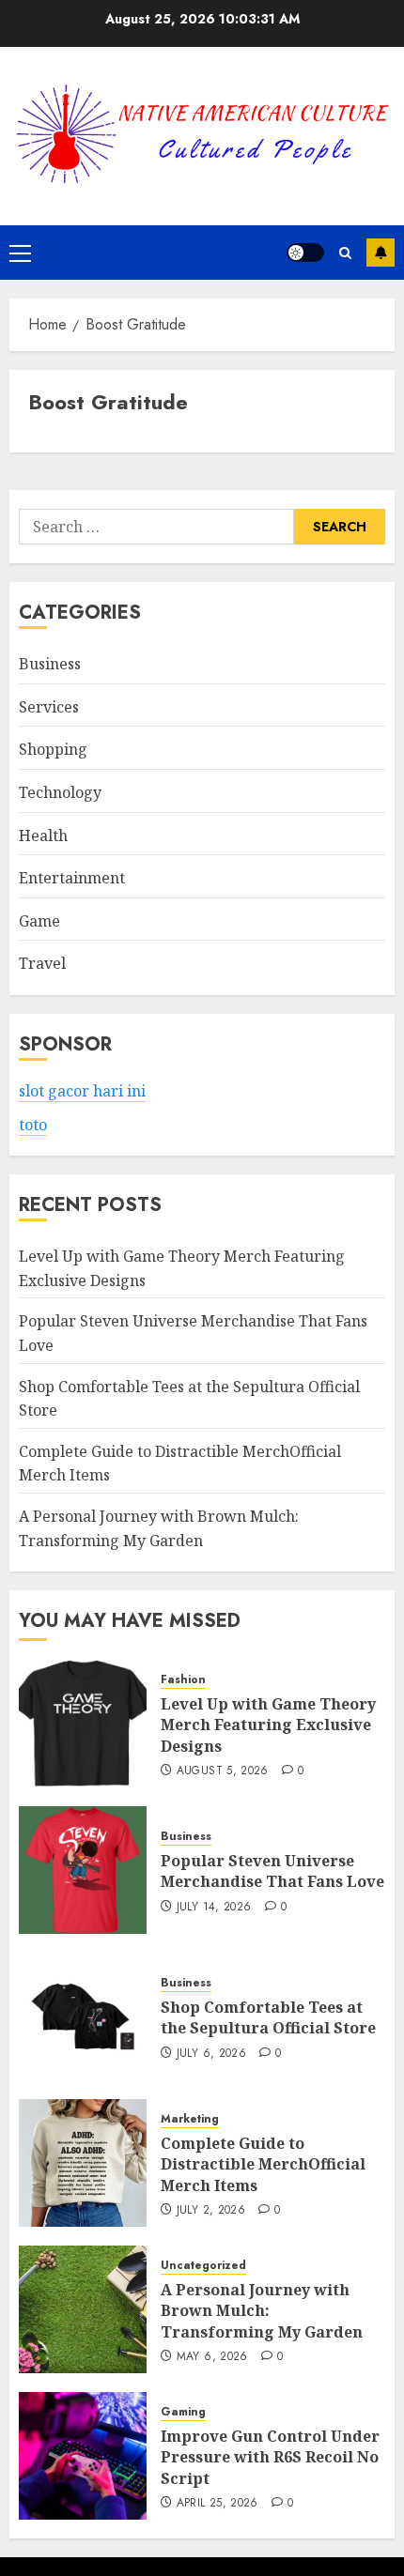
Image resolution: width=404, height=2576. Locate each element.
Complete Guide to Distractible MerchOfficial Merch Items (263, 2164)
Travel (42, 963)
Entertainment (72, 878)
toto (33, 1125)
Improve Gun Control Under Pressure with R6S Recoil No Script (270, 2457)
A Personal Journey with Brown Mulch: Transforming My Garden (262, 2311)
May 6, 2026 (212, 2357)
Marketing (190, 2119)
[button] (20, 253)
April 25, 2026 (218, 2504)
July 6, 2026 (211, 2054)
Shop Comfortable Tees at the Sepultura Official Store (268, 2017)
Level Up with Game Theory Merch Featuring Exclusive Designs (268, 1725)
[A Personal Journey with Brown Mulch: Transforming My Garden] (83, 2309)
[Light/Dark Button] (305, 253)
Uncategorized (203, 2266)
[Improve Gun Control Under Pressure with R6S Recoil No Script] (83, 2456)
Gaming (183, 2412)
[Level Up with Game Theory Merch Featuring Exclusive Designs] (83, 1724)
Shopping (53, 749)
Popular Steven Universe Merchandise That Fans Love (272, 1871)
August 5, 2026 (223, 1771)
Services (49, 707)
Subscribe (381, 253)
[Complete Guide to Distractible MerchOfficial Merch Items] (83, 2163)
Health (43, 836)
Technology (60, 792)
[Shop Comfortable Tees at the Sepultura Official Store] (83, 2016)
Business (50, 664)
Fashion (183, 1680)
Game (39, 921)
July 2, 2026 (211, 2211)
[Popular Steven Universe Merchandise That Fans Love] (83, 1870)
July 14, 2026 (214, 1908)
